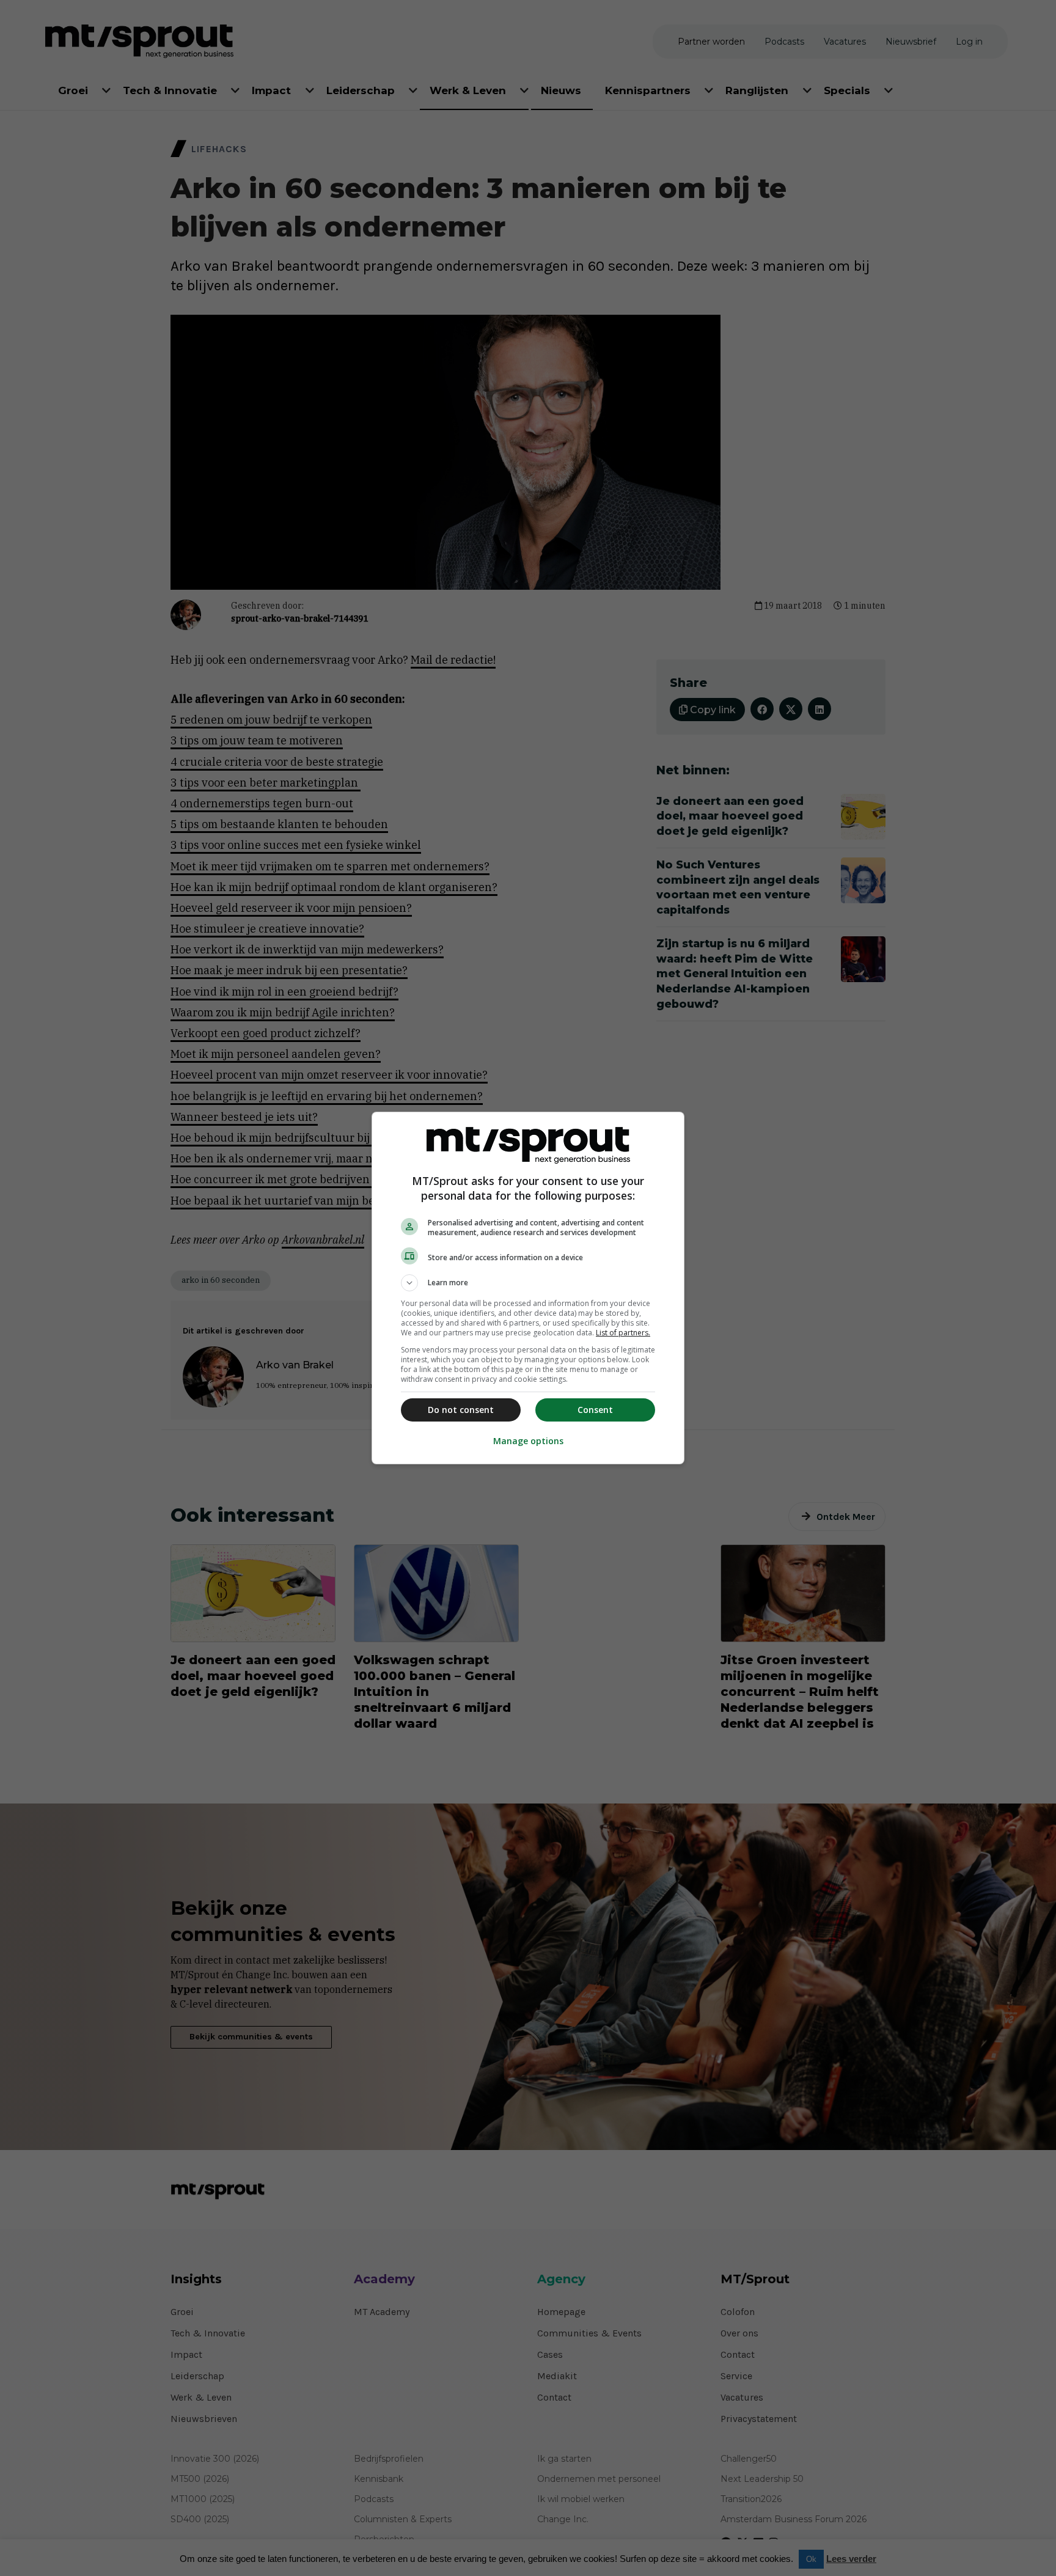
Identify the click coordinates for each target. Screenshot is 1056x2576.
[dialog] (528, 1288)
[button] (528, 1283)
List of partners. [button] (623, 1333)
